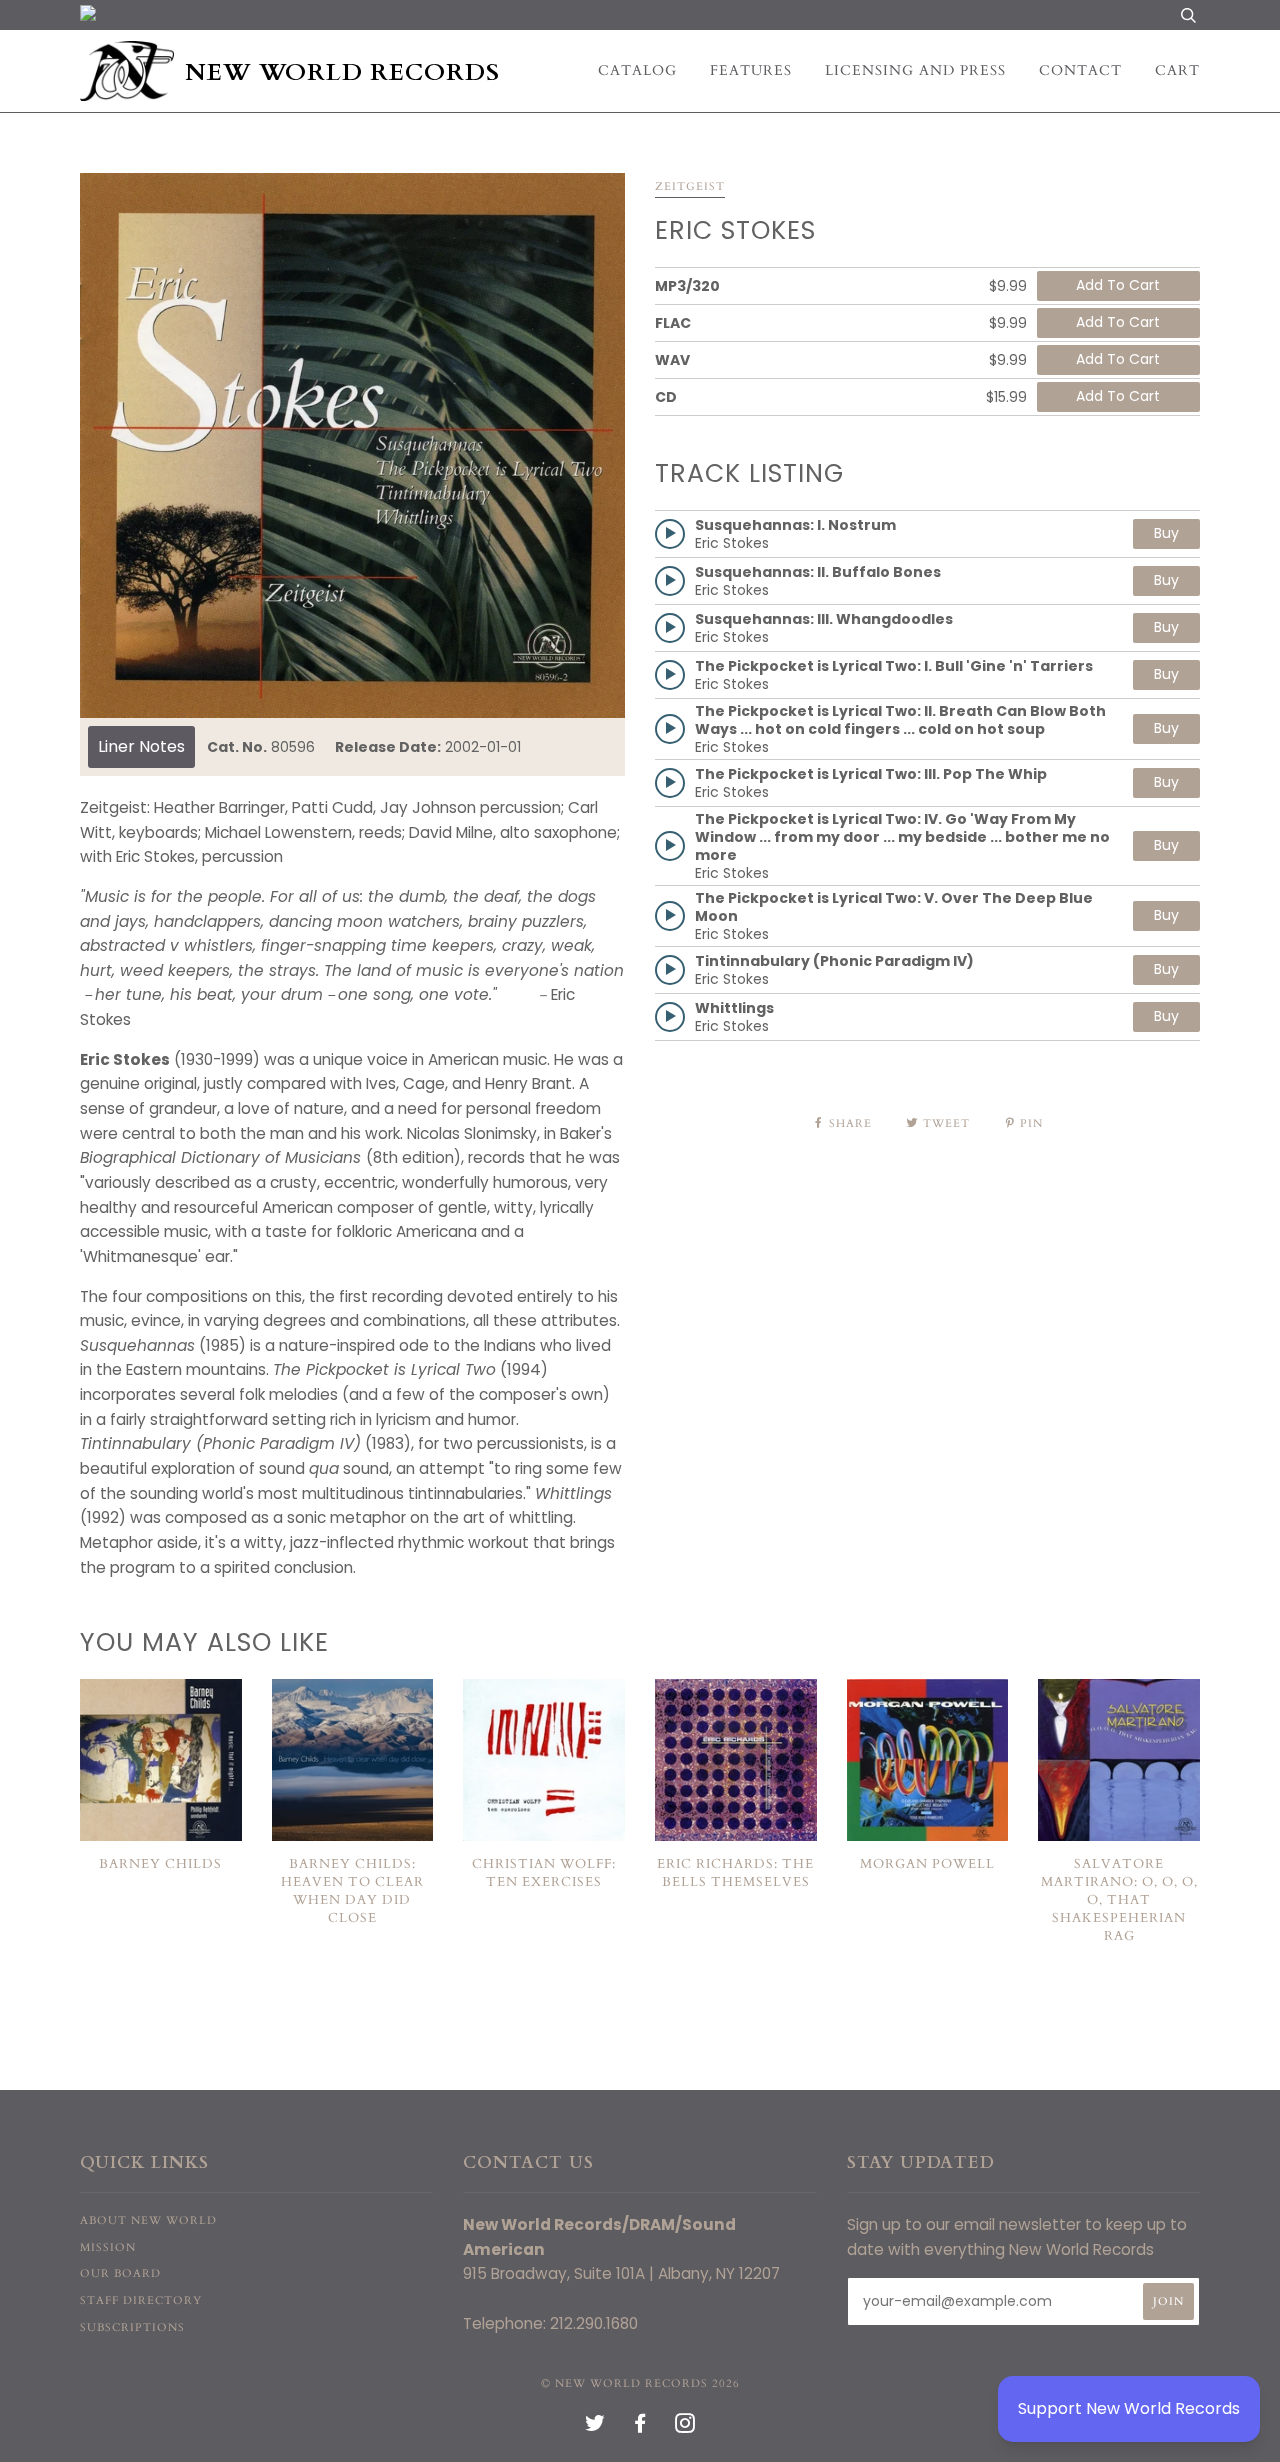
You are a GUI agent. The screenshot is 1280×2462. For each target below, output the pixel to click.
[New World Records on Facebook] (640, 2427)
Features (751, 70)
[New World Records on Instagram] (685, 2427)
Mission (108, 2247)
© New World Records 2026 (640, 2383)
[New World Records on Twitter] (595, 2427)
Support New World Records (1129, 2408)
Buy (1166, 533)
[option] (352, 445)
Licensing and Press (915, 70)
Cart (1177, 70)
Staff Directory (141, 2300)
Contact (1080, 70)
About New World (148, 2220)
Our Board (120, 2273)
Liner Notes (141, 746)
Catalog (637, 70)
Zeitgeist (690, 186)
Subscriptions (132, 2327)
